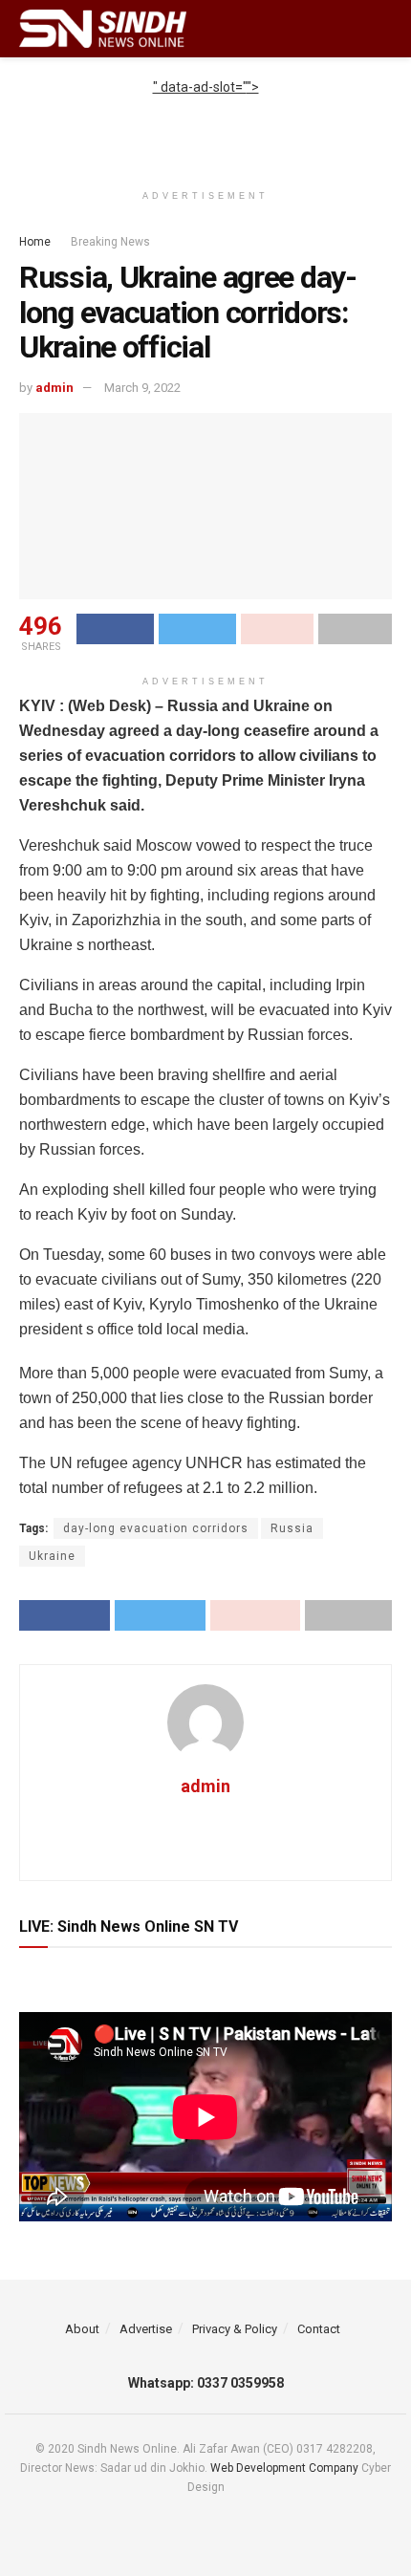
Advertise (146, 2329)
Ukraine (52, 1556)
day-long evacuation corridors (156, 1528)
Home (35, 242)
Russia (292, 1528)
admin (54, 388)
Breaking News (110, 242)
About (82, 2329)
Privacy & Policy (235, 2329)
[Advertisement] (205, 121)
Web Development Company (284, 2468)
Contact (319, 2329)
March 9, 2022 (142, 388)
